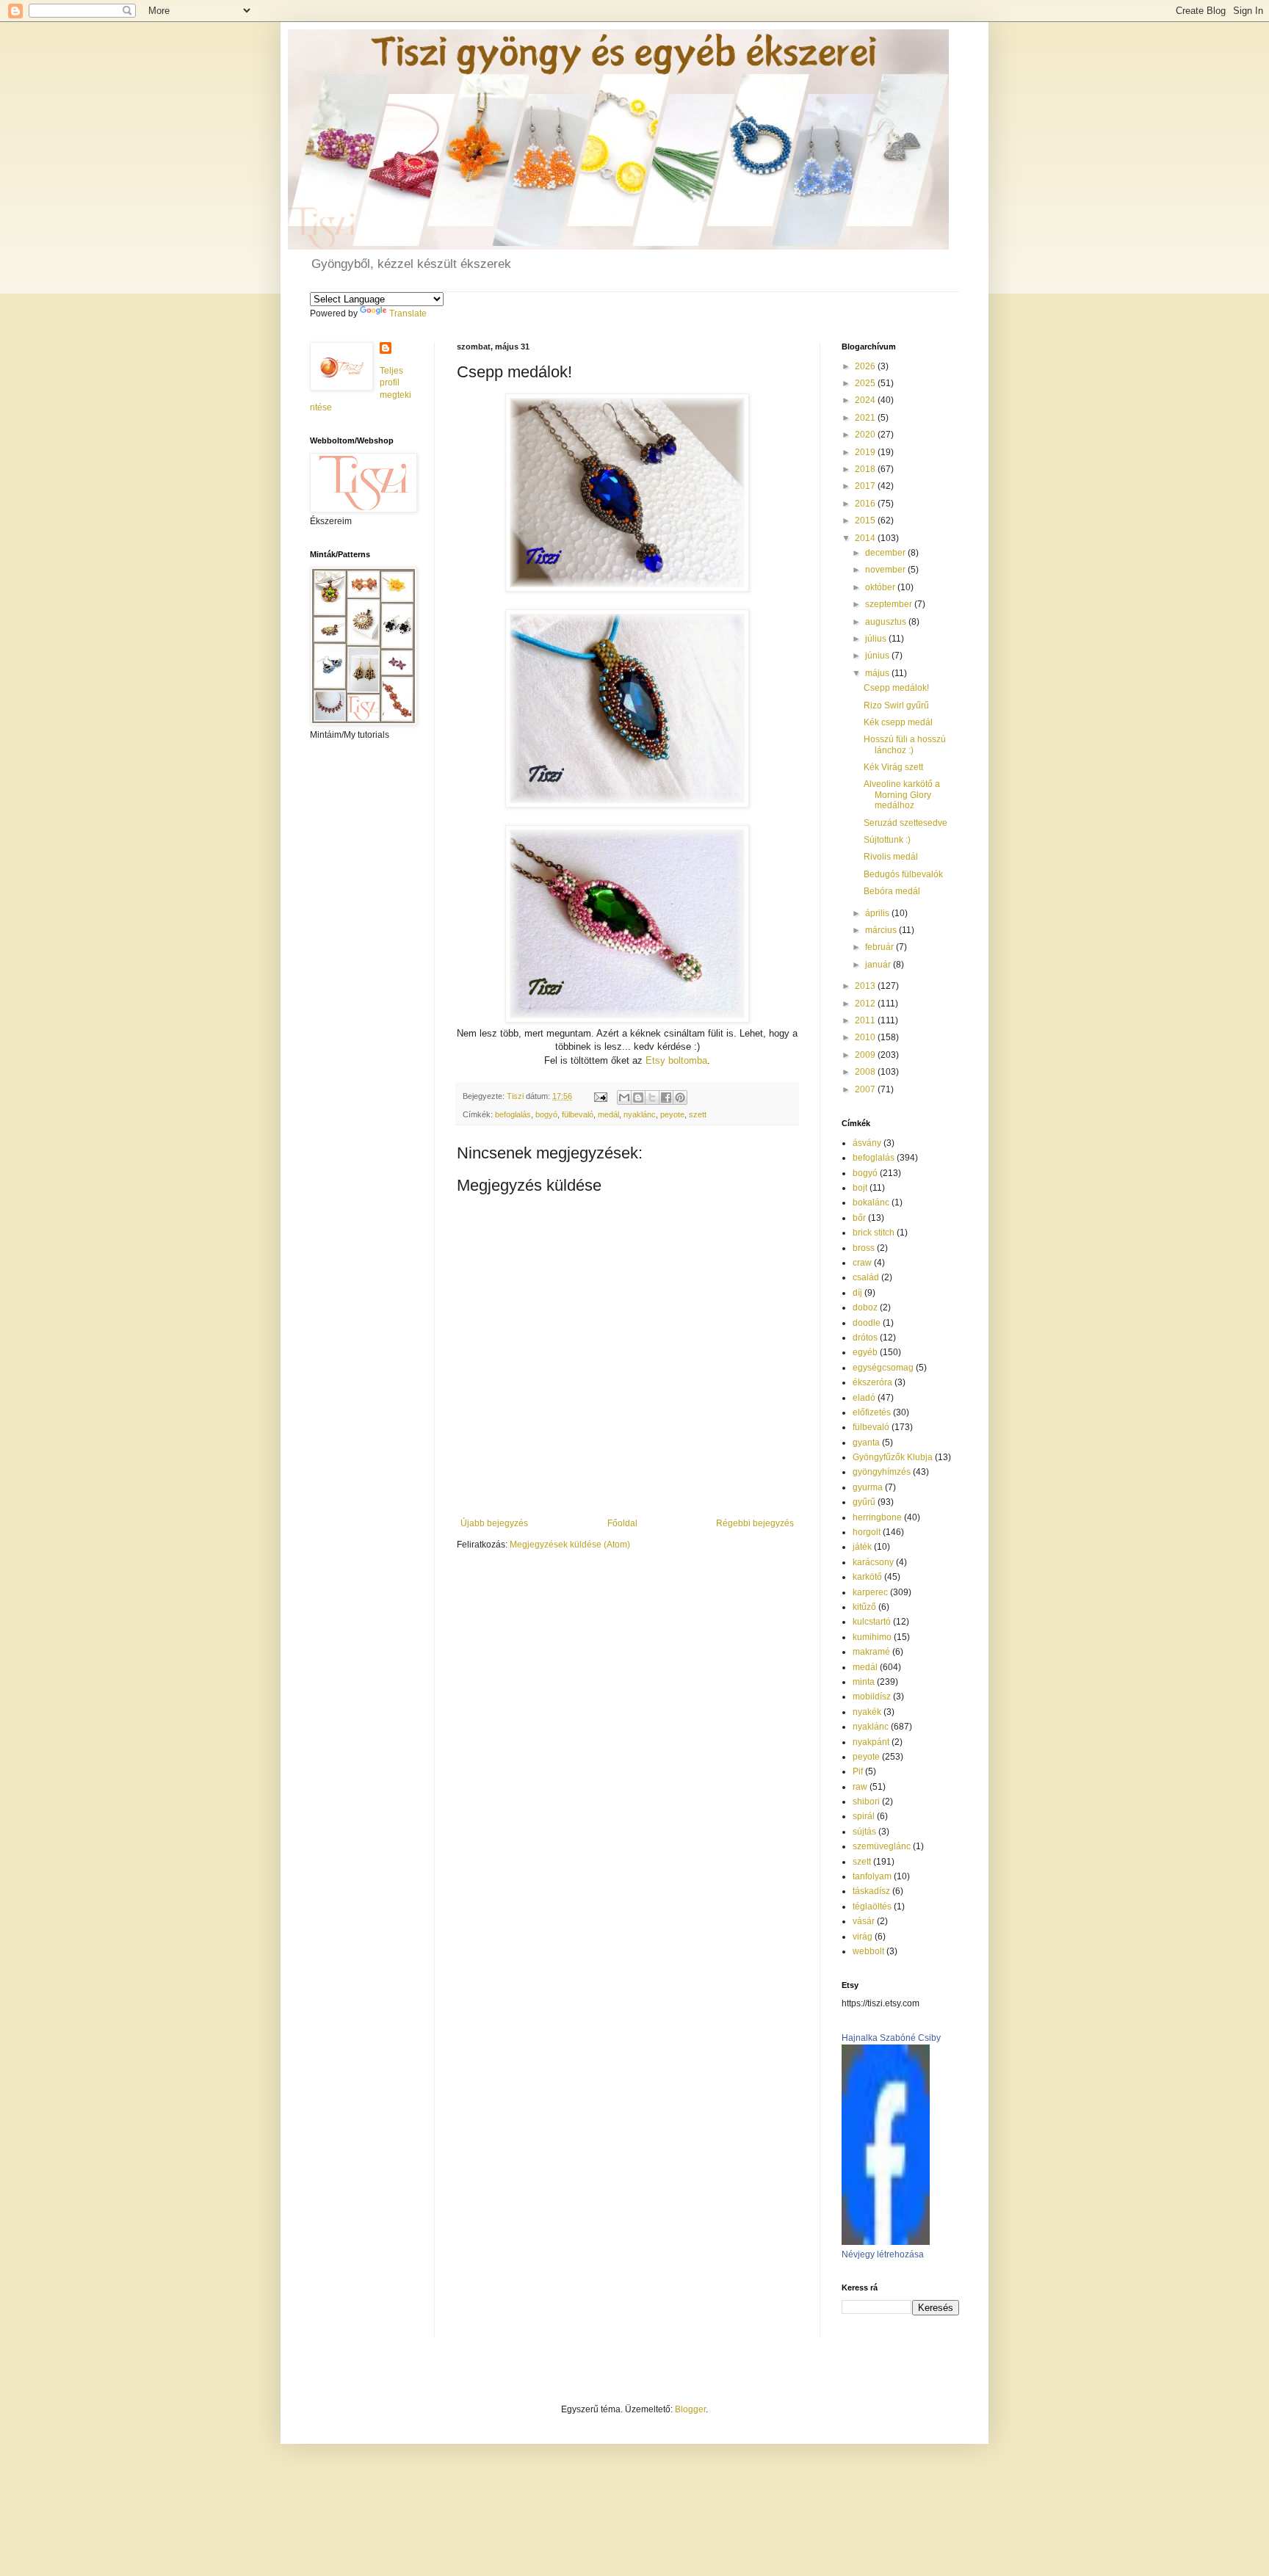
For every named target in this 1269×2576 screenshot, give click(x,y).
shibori (866, 1802)
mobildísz (872, 1697)
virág (863, 1937)
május (878, 673)
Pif (858, 1771)
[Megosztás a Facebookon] (666, 1097)
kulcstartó (872, 1622)
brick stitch (874, 1233)
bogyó (546, 1114)
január (879, 965)
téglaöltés (872, 1906)
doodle (867, 1323)
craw (862, 1263)
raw (860, 1787)
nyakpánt (871, 1742)
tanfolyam (872, 1876)
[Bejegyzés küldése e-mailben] (600, 1096)
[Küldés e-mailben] (624, 1097)
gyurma (868, 1487)
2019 (866, 452)
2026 (866, 366)
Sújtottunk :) (887, 840)
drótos (865, 1338)
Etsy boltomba (676, 1060)
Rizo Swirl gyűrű (896, 705)
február (881, 947)
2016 (866, 504)
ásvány (867, 1143)
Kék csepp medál (898, 722)
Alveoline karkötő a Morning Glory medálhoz (902, 795)
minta (864, 1682)
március (882, 930)
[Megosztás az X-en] (652, 1097)
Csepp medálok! (896, 688)
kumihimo (872, 1637)
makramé (871, 1652)
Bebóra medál (892, 891)
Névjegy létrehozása (883, 2254)
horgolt (867, 1532)
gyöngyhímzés (882, 1472)
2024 (866, 400)
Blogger (690, 2409)
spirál (864, 1816)
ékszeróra (872, 1382)
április (878, 913)
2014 (866, 538)
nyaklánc (640, 1114)
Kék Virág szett (893, 767)
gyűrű (864, 1502)
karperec (870, 1592)
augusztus (887, 622)
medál (608, 1114)
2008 (866, 1072)
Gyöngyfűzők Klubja (893, 1457)
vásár (864, 1921)
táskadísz (871, 1891)
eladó (864, 1398)
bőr (859, 1218)
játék (862, 1547)
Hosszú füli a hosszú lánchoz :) (905, 744)
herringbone (877, 1517)
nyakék (867, 1712)
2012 (866, 1004)
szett (698, 1114)
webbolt (868, 1951)
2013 (866, 986)
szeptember (890, 604)
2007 (866, 1089)
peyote (672, 1114)
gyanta (866, 1443)
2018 (866, 469)
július (877, 639)
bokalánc (871, 1202)
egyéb (865, 1352)
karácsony (873, 1562)
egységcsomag (883, 1368)
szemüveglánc (882, 1846)
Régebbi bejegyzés (755, 1523)
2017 (866, 486)
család (866, 1277)
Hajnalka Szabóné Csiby (891, 2038)
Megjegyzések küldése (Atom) (570, 1545)
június (878, 656)
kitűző (864, 1607)
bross (864, 1248)
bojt (860, 1188)
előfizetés (872, 1412)
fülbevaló (578, 1114)
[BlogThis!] (638, 1097)
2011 (866, 1020)
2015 (866, 520)
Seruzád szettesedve (905, 823)
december (886, 553)
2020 (866, 435)
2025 (866, 383)
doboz (865, 1307)
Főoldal (622, 1523)
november (886, 570)
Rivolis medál (891, 857)
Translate (408, 313)
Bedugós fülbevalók (903, 874)
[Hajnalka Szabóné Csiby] (886, 2242)
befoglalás (513, 1114)
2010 (866, 1037)
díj (857, 1293)
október (881, 587)
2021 (866, 418)
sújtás (864, 1832)
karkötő (867, 1577)
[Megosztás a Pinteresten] (680, 1097)
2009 (866, 1055)
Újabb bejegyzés (494, 1523)
